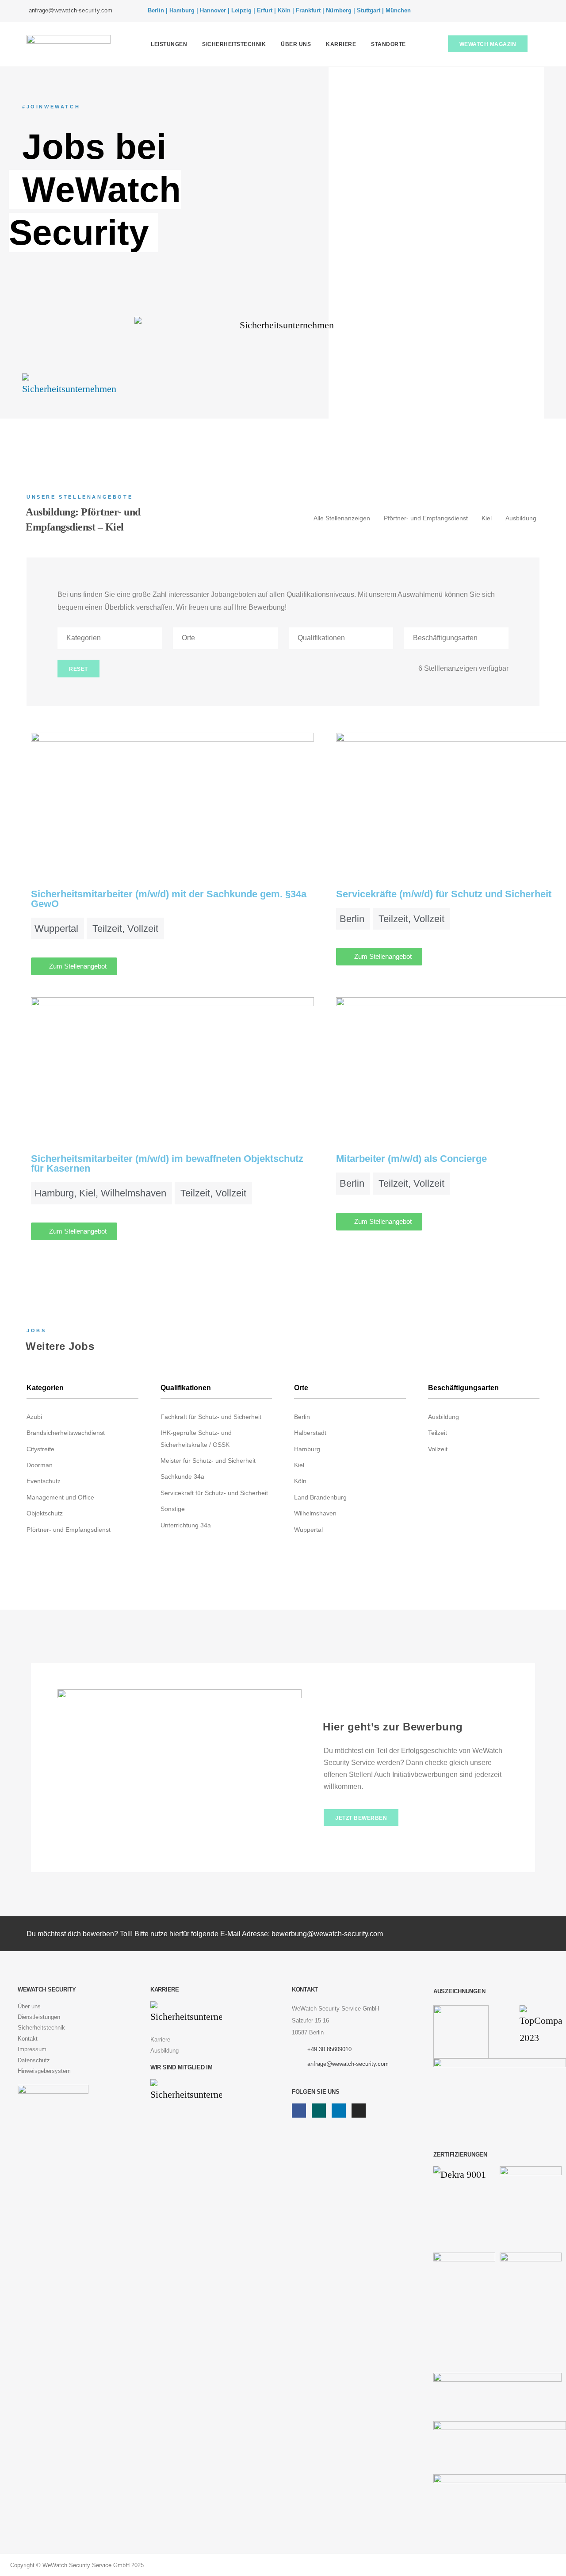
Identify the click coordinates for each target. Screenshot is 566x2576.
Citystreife (40, 1449)
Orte (188, 638)
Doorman (40, 1465)
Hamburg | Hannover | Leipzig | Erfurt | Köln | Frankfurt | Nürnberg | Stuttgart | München (290, 10)
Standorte (388, 44)
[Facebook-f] (491, 11)
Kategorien (84, 638)
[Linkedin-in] (518, 11)
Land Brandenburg (320, 1497)
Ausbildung (521, 518)
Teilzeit (438, 1433)
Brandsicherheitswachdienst (66, 1433)
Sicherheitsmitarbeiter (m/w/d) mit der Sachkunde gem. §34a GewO (169, 899)
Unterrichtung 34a (186, 1525)
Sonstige (173, 1509)
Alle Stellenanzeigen (342, 518)
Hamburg (307, 1449)
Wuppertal (308, 1530)
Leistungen (169, 44)
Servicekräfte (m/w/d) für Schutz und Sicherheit (444, 894)
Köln (300, 1481)
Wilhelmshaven (315, 1513)
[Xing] (505, 11)
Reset (78, 669)
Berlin (302, 1417)
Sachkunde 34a (182, 1476)
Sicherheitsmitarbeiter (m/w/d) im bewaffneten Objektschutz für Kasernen (167, 1163)
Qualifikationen (321, 638)
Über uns (296, 44)
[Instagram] (531, 11)
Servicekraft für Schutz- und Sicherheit (214, 1493)
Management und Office (60, 1497)
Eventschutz (44, 1481)
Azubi (34, 1417)
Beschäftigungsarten (445, 638)
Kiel (487, 518)
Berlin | (158, 10)
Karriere (341, 44)
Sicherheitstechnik (234, 44)
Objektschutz (45, 1513)
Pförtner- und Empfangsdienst (426, 518)
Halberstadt (310, 1433)
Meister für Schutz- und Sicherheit (208, 1461)
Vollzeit (438, 1449)
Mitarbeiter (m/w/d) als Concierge (411, 1159)
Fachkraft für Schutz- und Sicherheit (211, 1417)
